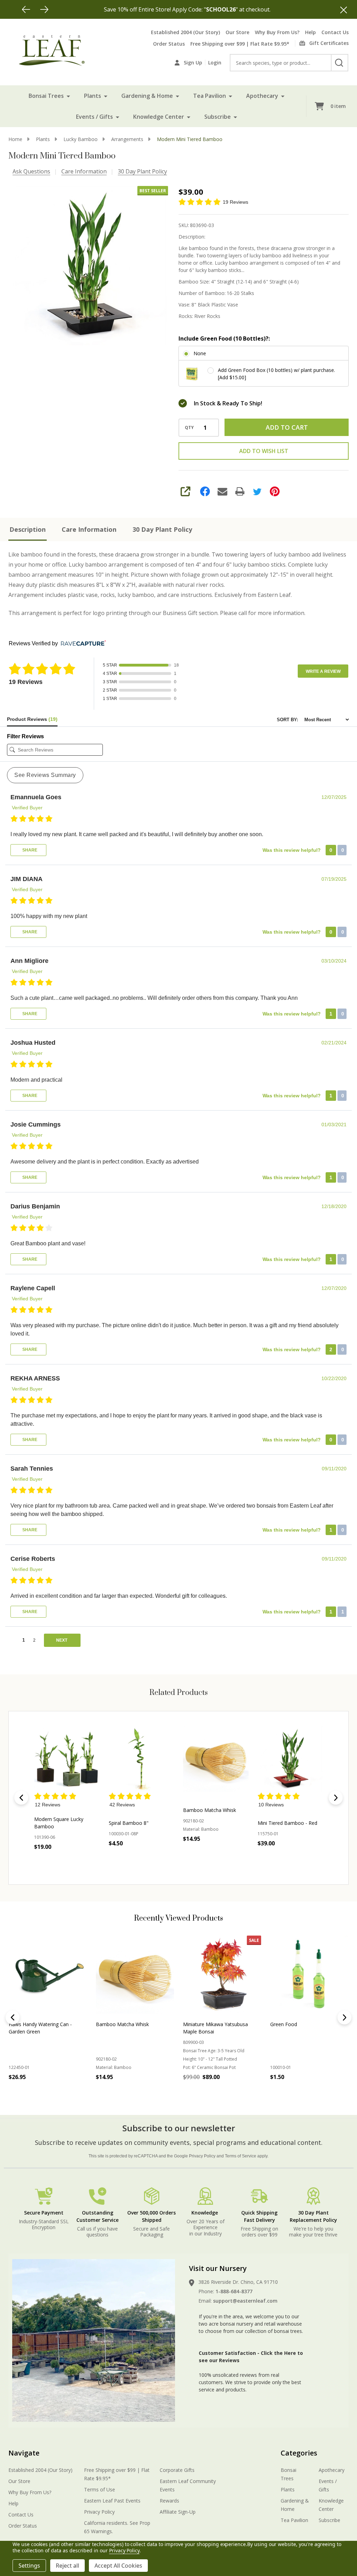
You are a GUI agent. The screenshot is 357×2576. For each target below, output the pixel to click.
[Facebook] (205, 491)
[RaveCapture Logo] (82, 644)
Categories (299, 2453)
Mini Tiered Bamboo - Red (287, 1823)
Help (310, 32)
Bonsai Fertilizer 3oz (293, 2024)
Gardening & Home (147, 96)
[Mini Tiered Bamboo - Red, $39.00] (290, 1759)
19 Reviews (236, 202)
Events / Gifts (94, 117)
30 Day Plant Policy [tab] (162, 529)
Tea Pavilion (210, 96)
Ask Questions (31, 171)
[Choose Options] (55, 1862)
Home (15, 139)
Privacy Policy (202, 2156)
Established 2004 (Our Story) (185, 32)
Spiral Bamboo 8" (129, 1823)
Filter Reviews (25, 736)
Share (29, 850)
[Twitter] (257, 491)
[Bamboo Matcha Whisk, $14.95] (216, 1759)
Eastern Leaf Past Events (112, 2501)
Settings (29, 2566)
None (200, 353)
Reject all (67, 2566)
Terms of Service (241, 2156)
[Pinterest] (275, 491)
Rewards (169, 2501)
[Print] (240, 491)
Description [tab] (28, 529)
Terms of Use (100, 2489)
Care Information (84, 171)
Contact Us (335, 32)
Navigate (24, 2453)
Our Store (237, 32)
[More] (68, 96)
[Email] (222, 491)
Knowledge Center (159, 117)
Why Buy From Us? (277, 32)
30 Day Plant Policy (142, 171)
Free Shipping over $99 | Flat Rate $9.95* (240, 44)
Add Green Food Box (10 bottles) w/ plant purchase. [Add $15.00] (276, 374)
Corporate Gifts (177, 2470)
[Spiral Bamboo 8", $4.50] (142, 1759)
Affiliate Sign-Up (178, 2512)
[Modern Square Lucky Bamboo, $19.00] (67, 1759)
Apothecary (262, 96)
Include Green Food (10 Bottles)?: (224, 338)
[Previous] (26, 9)
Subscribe (218, 117)
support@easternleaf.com (245, 2301)
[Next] (44, 9)
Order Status (169, 44)
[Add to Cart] (130, 1859)
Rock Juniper (110, 2024)
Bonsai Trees (46, 96)
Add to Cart (287, 427)
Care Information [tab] (89, 529)
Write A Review (323, 671)
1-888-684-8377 (234, 2291)
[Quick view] (71, 1862)
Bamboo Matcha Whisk (210, 1810)
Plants (93, 96)
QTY (189, 428)
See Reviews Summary (45, 775)
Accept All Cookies (118, 2566)
